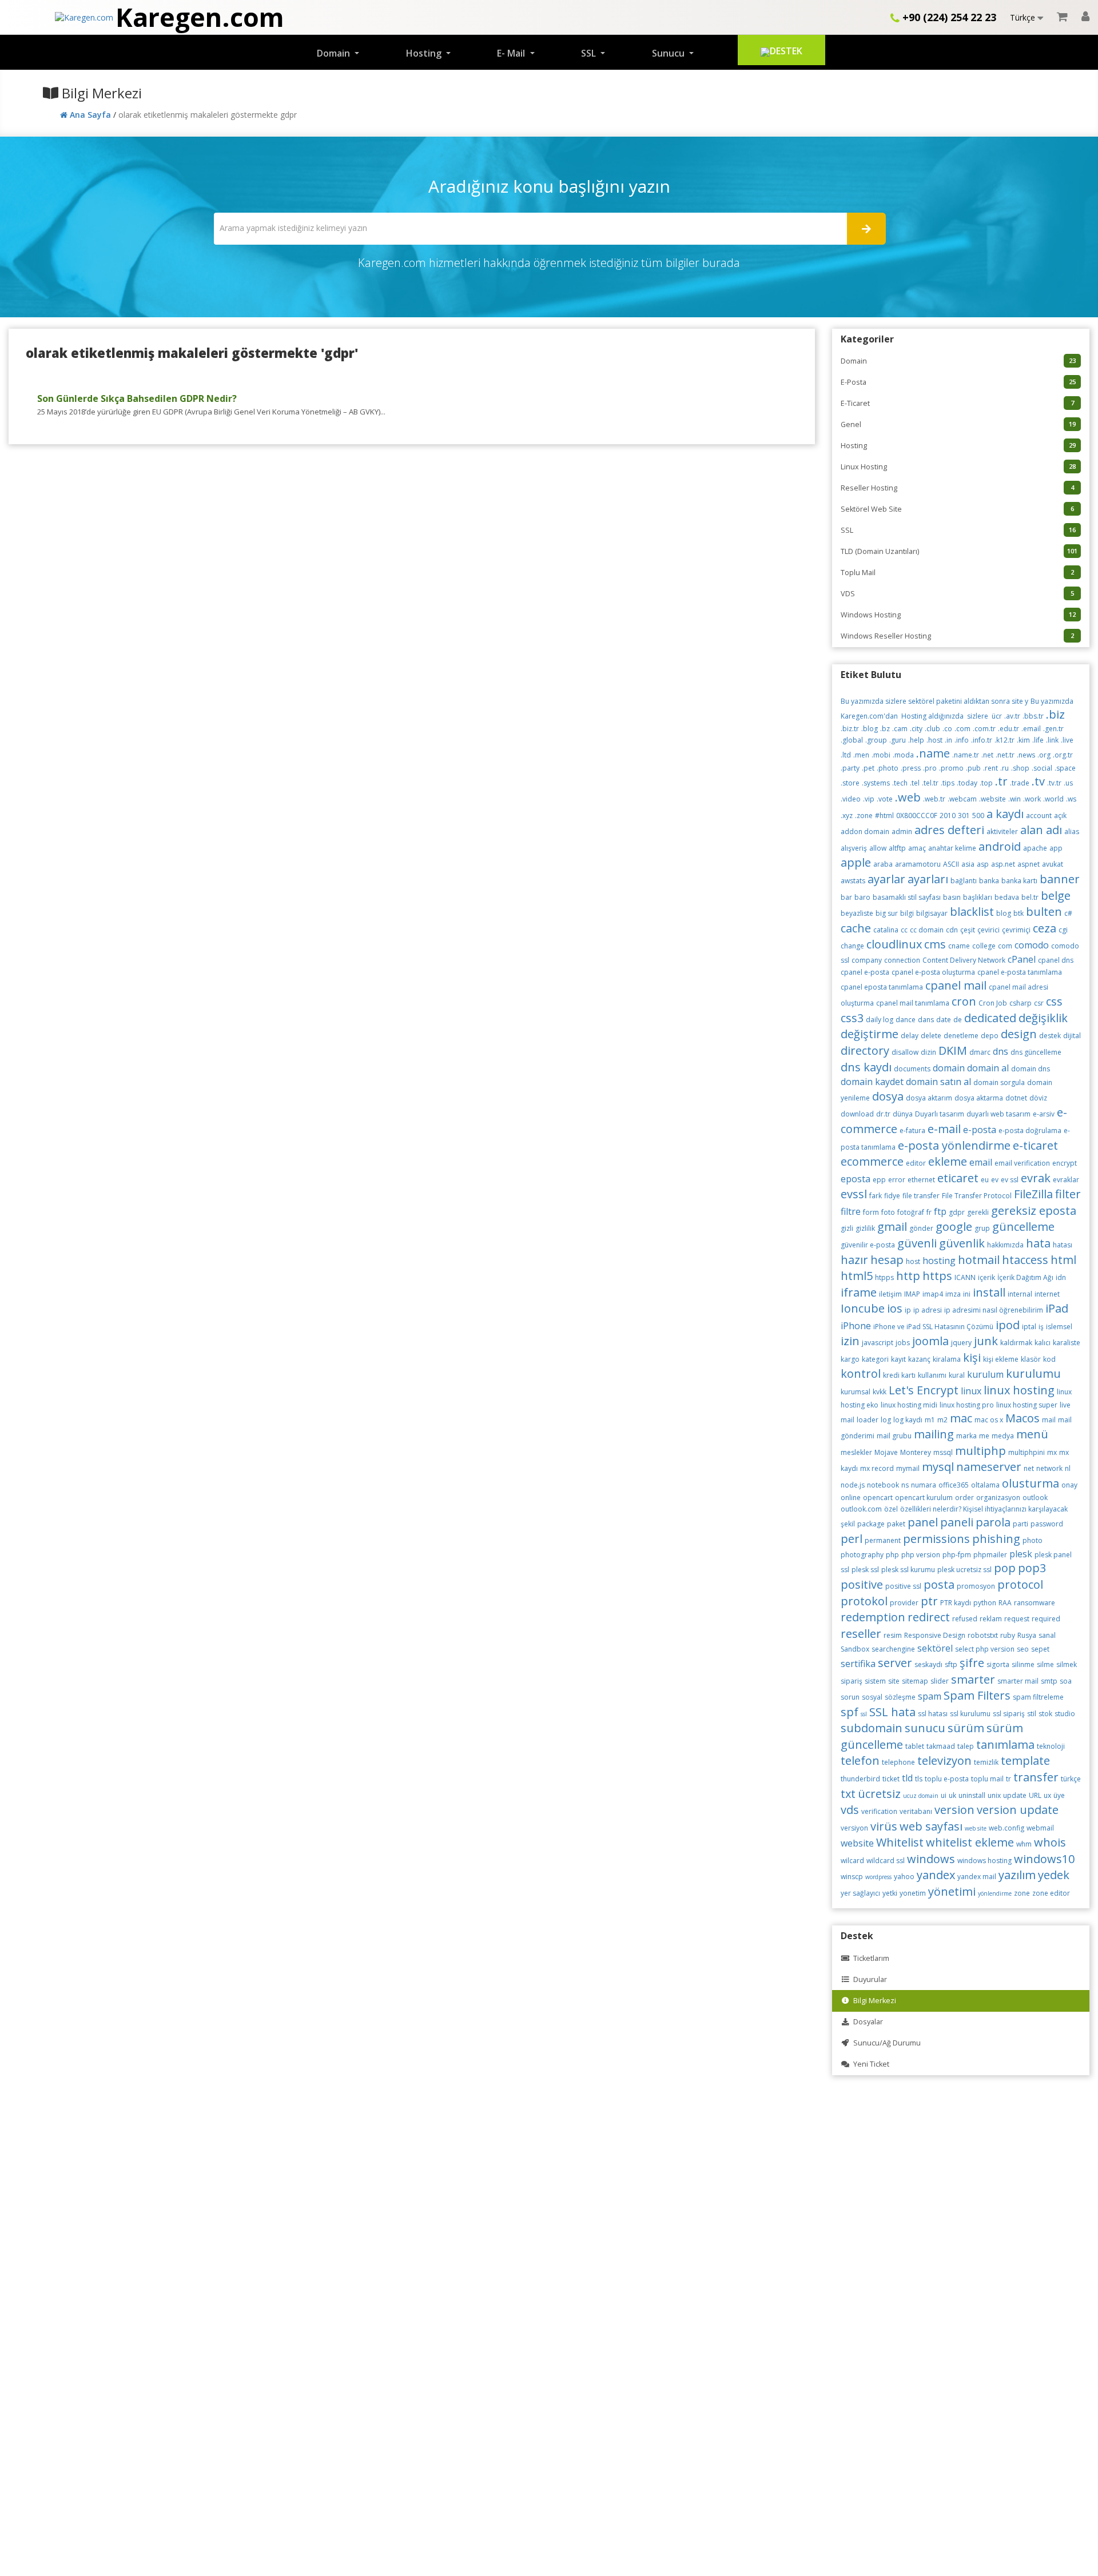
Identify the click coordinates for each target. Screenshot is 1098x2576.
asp (983, 864)
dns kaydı (866, 1067)
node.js (853, 1485)
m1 (930, 1420)
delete (931, 1036)
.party (850, 768)
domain (949, 1068)
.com (962, 729)
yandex (936, 1875)
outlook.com (861, 1509)
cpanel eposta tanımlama (882, 987)
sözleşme (900, 1697)
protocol (1020, 1584)
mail (1049, 1420)
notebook (883, 1485)
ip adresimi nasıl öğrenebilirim (994, 1310)
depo (990, 1036)
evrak (1036, 1178)
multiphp (980, 1451)
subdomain (872, 1728)
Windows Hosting (958, 615)
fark (876, 1196)
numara (924, 1485)
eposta (856, 1179)
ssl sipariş (1009, 1714)
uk (952, 1795)
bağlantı (964, 881)
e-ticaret (1035, 1145)
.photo (888, 768)
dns (1000, 1051)
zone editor (1051, 1893)
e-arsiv (1044, 1114)
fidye (892, 1196)
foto (888, 1212)
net (1029, 1468)
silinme (1023, 1664)
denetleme (961, 1036)
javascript (878, 1343)
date (944, 1020)
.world (1053, 799)
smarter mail (1018, 1681)
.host (934, 740)
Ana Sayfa (90, 115)
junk (986, 1341)
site (894, 1681)
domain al (988, 1068)
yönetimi (952, 1891)
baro (862, 897)
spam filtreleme (1038, 1697)
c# (1068, 913)
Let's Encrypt (924, 1390)
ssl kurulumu (970, 1714)
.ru (1004, 768)
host (913, 1261)
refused (965, 1619)
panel (923, 1522)
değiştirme (870, 1034)
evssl (854, 1194)
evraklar (1066, 1180)
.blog (870, 729)
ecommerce (872, 1161)
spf (850, 1712)
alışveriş (854, 848)
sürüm (966, 1728)
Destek (786, 51)
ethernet (921, 1180)
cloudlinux (894, 944)
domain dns (1031, 1069)
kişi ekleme (1001, 1359)
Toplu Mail (957, 573)
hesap (887, 1260)
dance (906, 1020)
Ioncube (863, 1308)
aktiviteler (1002, 832)
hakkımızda (1005, 1245)
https (937, 1276)
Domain (958, 361)
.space (1065, 768)
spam (930, 1696)
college (984, 946)
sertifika (858, 1664)
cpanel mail (956, 985)
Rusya (1027, 1635)
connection (902, 960)
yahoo (904, 1877)
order (964, 1498)
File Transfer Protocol (977, 1196)
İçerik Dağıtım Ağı (1025, 1277)
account (1039, 816)
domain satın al (938, 1082)
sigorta (998, 1664)
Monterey (916, 1452)
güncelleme (1023, 1227)
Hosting (958, 446)
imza (953, 1294)
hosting (939, 1261)
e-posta (980, 1130)
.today (967, 783)
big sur (887, 913)
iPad (1057, 1308)
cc (904, 930)
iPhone (856, 1326)
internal (1020, 1294)
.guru (898, 740)
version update (1018, 1810)
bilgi (907, 913)
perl (852, 1539)
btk (1019, 913)
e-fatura (912, 1131)
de (958, 1020)
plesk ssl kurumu (908, 1570)
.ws (1071, 799)
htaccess (1025, 1260)
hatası (1063, 1245)
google (954, 1227)
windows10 (1044, 1859)
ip (908, 1310)
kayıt (898, 1359)
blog (1004, 913)
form (871, 1212)
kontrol (861, 1373)
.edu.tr (1009, 729)
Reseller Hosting (957, 488)
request (1017, 1619)
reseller (861, 1634)
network (1049, 1468)
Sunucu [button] (669, 53)
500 (978, 816)
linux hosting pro (967, 1405)
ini (967, 1294)
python (985, 1603)
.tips (948, 783)
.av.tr (1012, 716)
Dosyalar (866, 2022)
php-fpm (957, 1555)
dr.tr (883, 1114)
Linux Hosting (958, 467)
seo (1023, 1649)
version (954, 1810)
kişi (972, 1357)
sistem (875, 1681)
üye (1059, 1795)
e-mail (944, 1129)
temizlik (986, 1762)
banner (1060, 879)
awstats (853, 881)
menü (1032, 1434)
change (852, 946)
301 (964, 816)
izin (850, 1341)
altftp (897, 848)
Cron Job (993, 1003)
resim (893, 1635)
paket (896, 1524)
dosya (888, 1096)
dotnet (1016, 1098)
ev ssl (1010, 1180)
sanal (1047, 1635)
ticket (891, 1779)
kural (957, 1375)
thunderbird (860, 1779)
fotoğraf (911, 1212)
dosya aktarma (979, 1098)
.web (908, 797)
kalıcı (1043, 1343)
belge (1056, 896)
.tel (915, 783)
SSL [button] (590, 53)
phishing (996, 1539)
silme (1045, 1664)
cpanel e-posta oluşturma (933, 972)
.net (987, 755)
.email (1031, 729)
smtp (1049, 1681)
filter (1068, 1194)
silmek (1067, 1664)
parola (993, 1522)
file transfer (921, 1196)
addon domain (865, 832)
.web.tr (934, 799)
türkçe (1071, 1779)
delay (910, 1036)
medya (1003, 1436)
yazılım (1017, 1875)
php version (921, 1555)
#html (884, 816)
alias (1072, 832)
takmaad (941, 1746)
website (857, 1843)
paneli (957, 1522)
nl (1068, 1468)
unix (994, 1795)
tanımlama (1005, 1744)
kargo (850, 1359)
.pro (930, 768)
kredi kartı (899, 1375)
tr (1009, 1779)
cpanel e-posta (865, 972)
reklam (991, 1619)
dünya (903, 1114)
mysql (938, 1467)
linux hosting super (1027, 1405)
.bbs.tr (1033, 716)
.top (986, 783)
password (1047, 1524)
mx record (877, 1468)
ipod (1008, 1325)
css (1054, 1001)
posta (939, 1584)
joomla (930, 1341)
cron (964, 1001)
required (1046, 1619)
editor (916, 1163)
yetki (890, 1893)
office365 (954, 1485)
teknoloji (1051, 1746)
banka (989, 881)
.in (948, 740)
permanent (883, 1540)
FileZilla (1033, 1194)
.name (933, 753)
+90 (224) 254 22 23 (948, 17)
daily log (880, 1020)
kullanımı (932, 1375)
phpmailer (990, 1555)
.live (1067, 740)
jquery (961, 1343)
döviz (1038, 1098)
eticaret (958, 1178)
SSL (958, 530)
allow (878, 848)
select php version (985, 1649)
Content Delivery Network (964, 960)
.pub (973, 768)
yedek (1054, 1875)
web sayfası (931, 1826)
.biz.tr (850, 729)
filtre (851, 1211)
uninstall (972, 1795)
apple (856, 862)
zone (1022, 1893)
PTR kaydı (956, 1603)
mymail (908, 1468)
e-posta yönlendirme (954, 1145)
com (1005, 946)
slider (940, 1681)
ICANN (965, 1277)
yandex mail (977, 1877)
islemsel (1059, 1327)
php (892, 1555)
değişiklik (1043, 1018)
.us (1068, 783)
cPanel (1022, 959)
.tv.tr (1054, 783)
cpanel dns (1056, 960)
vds (850, 1810)
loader (868, 1420)
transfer (1036, 1777)
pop (1005, 1568)
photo (1033, 1540)
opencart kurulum (924, 1498)
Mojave (886, 1452)
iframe (859, 1292)
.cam (900, 729)
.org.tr (1063, 755)
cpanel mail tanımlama (913, 1003)
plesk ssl (865, 1570)
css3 (852, 1018)
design (1019, 1034)
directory (865, 1050)
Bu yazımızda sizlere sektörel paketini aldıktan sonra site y (934, 701)
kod (1049, 1359)
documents (912, 1069)
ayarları (928, 879)
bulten (1044, 912)
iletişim (890, 1294)
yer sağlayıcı (860, 1893)
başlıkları (978, 897)
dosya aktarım (929, 1098)
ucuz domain (921, 1796)
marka (966, 1436)
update (1015, 1795)
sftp (951, 1664)
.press (911, 768)
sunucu (925, 1728)
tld (907, 1778)
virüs (884, 1826)
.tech (900, 783)
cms (935, 944)
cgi (1063, 930)
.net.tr (1005, 755)
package (871, 1524)
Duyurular (868, 1979)
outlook (1035, 1498)
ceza (1045, 928)
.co (947, 729)
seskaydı (928, 1664)
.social (1042, 768)
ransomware (1035, 1603)
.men (861, 755)
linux (971, 1391)
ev (995, 1180)
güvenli (917, 1243)
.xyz (847, 816)
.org (1044, 755)
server (895, 1663)
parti (1021, 1524)
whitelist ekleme (970, 1842)
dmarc (980, 1052)
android (1000, 846)
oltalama (985, 1485)
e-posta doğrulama (1030, 1131)
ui (944, 1795)
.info (962, 740)
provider (904, 1603)
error (897, 1180)
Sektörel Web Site (957, 509)
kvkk (880, 1392)
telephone (898, 1762)
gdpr (957, 1212)
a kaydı (1005, 814)
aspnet (1029, 864)
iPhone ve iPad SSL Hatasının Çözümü (933, 1327)
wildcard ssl (886, 1861)
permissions (936, 1539)
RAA (1005, 1603)
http (908, 1276)
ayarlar (886, 879)
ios (895, 1308)
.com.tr (984, 729)
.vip (869, 799)
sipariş (852, 1681)
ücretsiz (879, 1794)
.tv (1038, 781)
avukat (1053, 864)
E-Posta (958, 382)
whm (1024, 1844)
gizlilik (865, 1228)
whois (1050, 1842)
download (857, 1114)
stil (1032, 1714)
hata (1038, 1243)
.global (852, 740)
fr (929, 1212)
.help (916, 740)
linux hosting (1019, 1390)
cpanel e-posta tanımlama (1020, 972)
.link (1052, 740)
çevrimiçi (1016, 930)
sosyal (872, 1697)
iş (1041, 1327)
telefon (860, 1760)
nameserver (989, 1467)
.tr (1001, 781)
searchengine (893, 1649)
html (1063, 1260)
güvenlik (962, 1243)
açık (1060, 816)
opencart (878, 1498)
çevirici (988, 930)
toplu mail (987, 1779)
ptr (929, 1601)
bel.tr (1030, 897)
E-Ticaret (957, 403)
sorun (850, 1697)
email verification (1022, 1163)
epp (879, 1180)
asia (968, 864)
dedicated (990, 1018)
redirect (929, 1617)
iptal (1029, 1327)
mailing (934, 1434)
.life (1038, 740)
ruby (1008, 1635)
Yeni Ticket (870, 2064)
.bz (885, 729)
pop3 (1032, 1568)
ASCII (951, 864)
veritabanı (916, 1811)
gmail (892, 1227)
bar (846, 897)
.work (1032, 799)
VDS (957, 594)
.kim (1023, 740)
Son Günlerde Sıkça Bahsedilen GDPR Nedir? (137, 398)
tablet (915, 1746)
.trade (1020, 783)
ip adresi (928, 1310)
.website (992, 799)
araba (883, 864)
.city (916, 729)
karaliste (1067, 1343)
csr (1039, 1003)
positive (862, 1584)
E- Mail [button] (512, 53)
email (981, 1162)
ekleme (948, 1161)
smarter (973, 1679)
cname (959, 946)
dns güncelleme (1036, 1052)
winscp (852, 1877)
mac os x (989, 1420)
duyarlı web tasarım (998, 1114)
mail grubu (894, 1436)
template (1025, 1760)
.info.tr (982, 740)
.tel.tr (930, 783)
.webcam (962, 799)
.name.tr (966, 755)
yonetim (913, 1893)
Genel (958, 424)
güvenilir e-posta (868, 1245)
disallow (905, 1052)
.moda (903, 755)
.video (851, 799)
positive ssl (903, 1586)
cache (856, 928)
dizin (928, 1052)
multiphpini (1027, 1452)
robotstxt (983, 1635)
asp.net (1003, 864)
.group (876, 740)
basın (952, 897)
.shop (1020, 768)
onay (1069, 1485)
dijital (1072, 1036)
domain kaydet (872, 1082)
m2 (942, 1420)
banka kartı (1019, 881)
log (886, 1420)
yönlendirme (995, 1893)
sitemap (915, 1681)
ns (905, 1485)
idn (1061, 1277)
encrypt (1065, 1163)
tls (919, 1779)
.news (1026, 755)
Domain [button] (335, 53)
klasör (1031, 1359)
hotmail (979, 1260)
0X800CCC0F (917, 816)
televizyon (944, 1760)
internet (1047, 1294)
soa (1066, 1681)
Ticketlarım (870, 1958)
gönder (921, 1228)
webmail (1040, 1828)
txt (848, 1794)
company (867, 960)
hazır (854, 1260)
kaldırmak (1016, 1343)
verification (879, 1811)
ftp (940, 1211)
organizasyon (998, 1498)
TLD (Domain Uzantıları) (959, 551)
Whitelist (900, 1842)
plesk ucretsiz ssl (964, 1570)
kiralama (947, 1359)
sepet (1040, 1649)
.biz (1055, 714)
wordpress (878, 1877)
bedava (1007, 897)
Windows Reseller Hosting (957, 636)
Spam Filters (977, 1695)
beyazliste (857, 913)
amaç (917, 848)
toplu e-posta (947, 1779)
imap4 (933, 1294)
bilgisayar (932, 913)
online (851, 1498)
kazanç (919, 1359)
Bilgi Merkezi (873, 2001)
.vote (885, 799)
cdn (952, 930)
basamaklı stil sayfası (907, 897)
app (1056, 848)
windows (931, 1859)
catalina (886, 930)
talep (966, 1746)
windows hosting (984, 1861)
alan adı (1041, 830)
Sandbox (855, 1649)
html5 (857, 1276)
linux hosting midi (909, 1405)
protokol (864, 1601)
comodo (1032, 945)
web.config (1006, 1828)
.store (850, 783)
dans (926, 1020)
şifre (972, 1663)
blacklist (972, 912)
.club (932, 729)
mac (961, 1418)
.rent (990, 768)
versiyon (854, 1828)
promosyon (976, 1586)
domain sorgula (999, 1082)
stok (1045, 1714)
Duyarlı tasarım (940, 1114)
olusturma (1031, 1483)
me (984, 1436)
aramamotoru (918, 864)
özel (891, 1509)
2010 (948, 816)
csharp (1021, 1003)
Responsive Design (935, 1635)
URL (1035, 1795)
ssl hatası (933, 1714)
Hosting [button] (425, 53)
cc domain (927, 930)
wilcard (852, 1861)
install (989, 1292)
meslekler (856, 1452)
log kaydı (908, 1420)
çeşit (968, 930)
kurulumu (1033, 1373)
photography (862, 1555)
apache (1035, 848)
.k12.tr (1004, 740)
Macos (1023, 1418)
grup (982, 1228)
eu (985, 1180)
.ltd (846, 755)
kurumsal (856, 1392)
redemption (873, 1617)
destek (1050, 1036)
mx (1052, 1452)
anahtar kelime (952, 848)
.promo (951, 768)
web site (976, 1828)
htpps (884, 1277)
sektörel (935, 1648)
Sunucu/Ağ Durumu (885, 2043)
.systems (876, 783)
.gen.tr (1053, 729)
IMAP (912, 1294)
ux (1047, 1795)
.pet (868, 768)
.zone (864, 816)
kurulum (985, 1374)
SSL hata (892, 1712)
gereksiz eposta (1034, 1211)
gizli (847, 1228)
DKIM (953, 1050)
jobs (903, 1343)
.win (1015, 799)
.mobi (881, 755)
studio (1065, 1714)
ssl (864, 1714)
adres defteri (949, 830)
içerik (986, 1277)
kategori (875, 1359)
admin (902, 832)
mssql (943, 1452)
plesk (1021, 1554)
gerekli (978, 1212)
